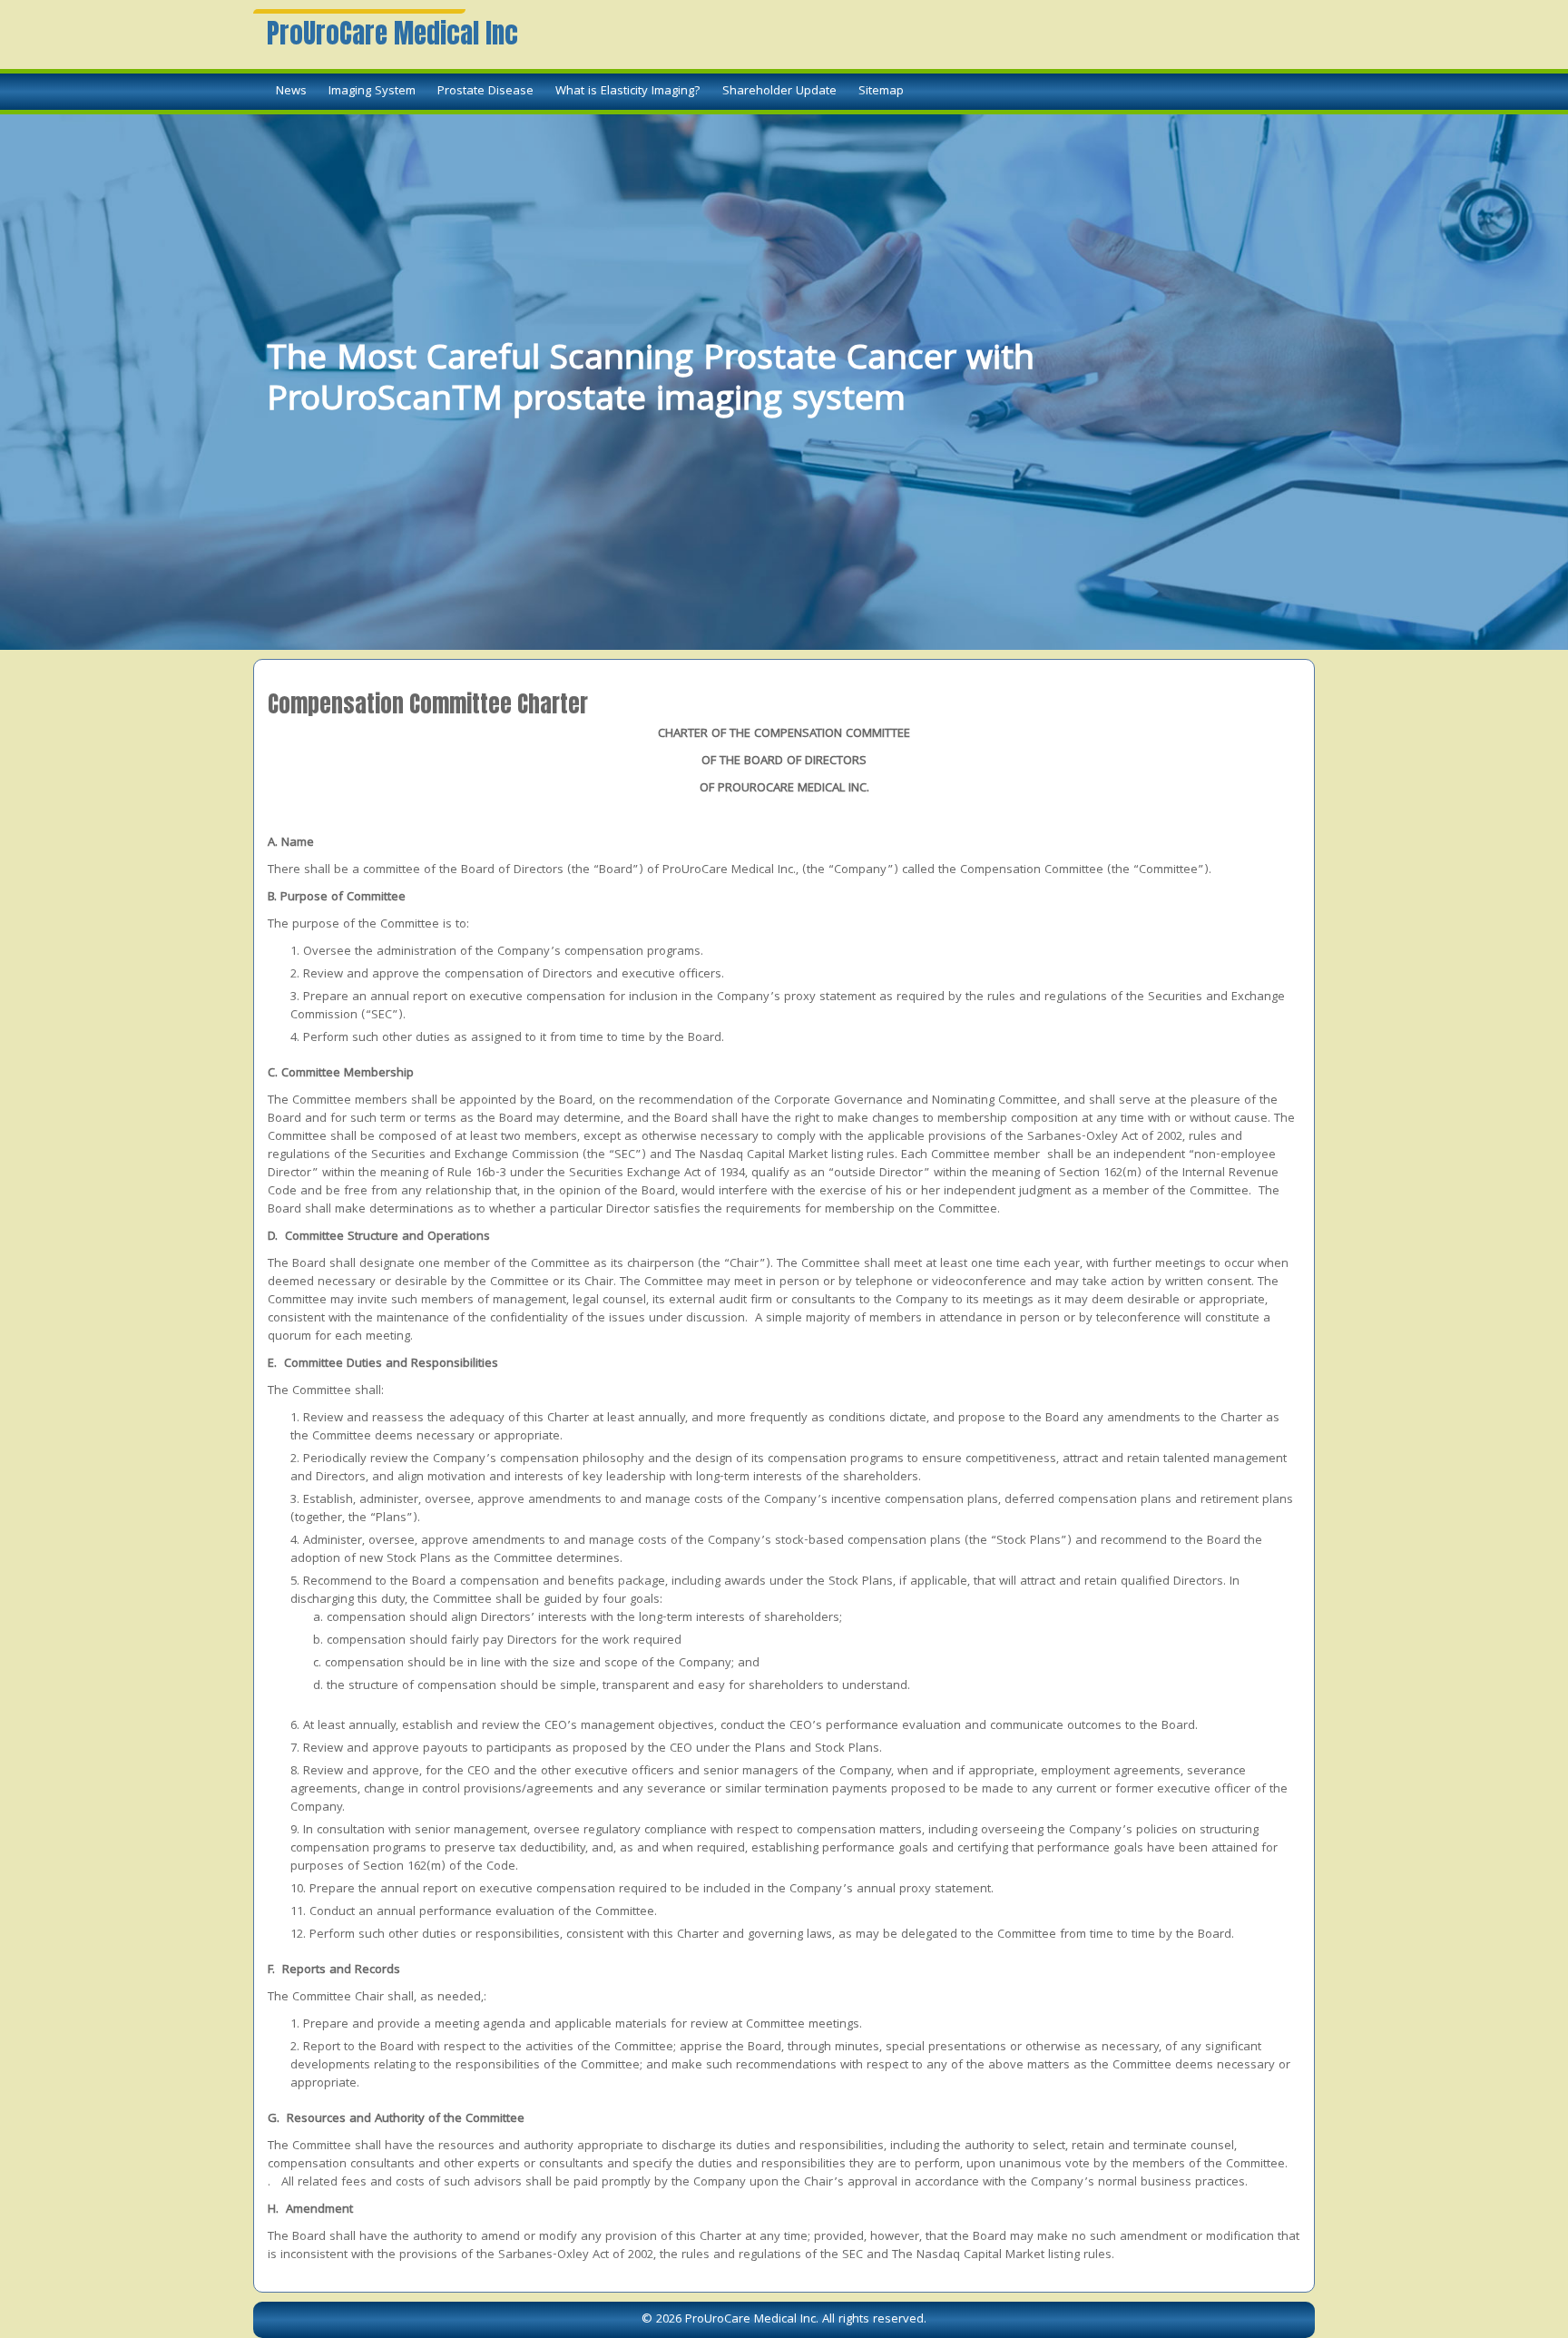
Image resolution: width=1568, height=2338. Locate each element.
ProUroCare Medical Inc (392, 34)
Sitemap (881, 92)
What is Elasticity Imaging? (628, 92)
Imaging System (372, 92)
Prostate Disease (485, 92)
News (291, 92)
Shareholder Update (779, 92)
